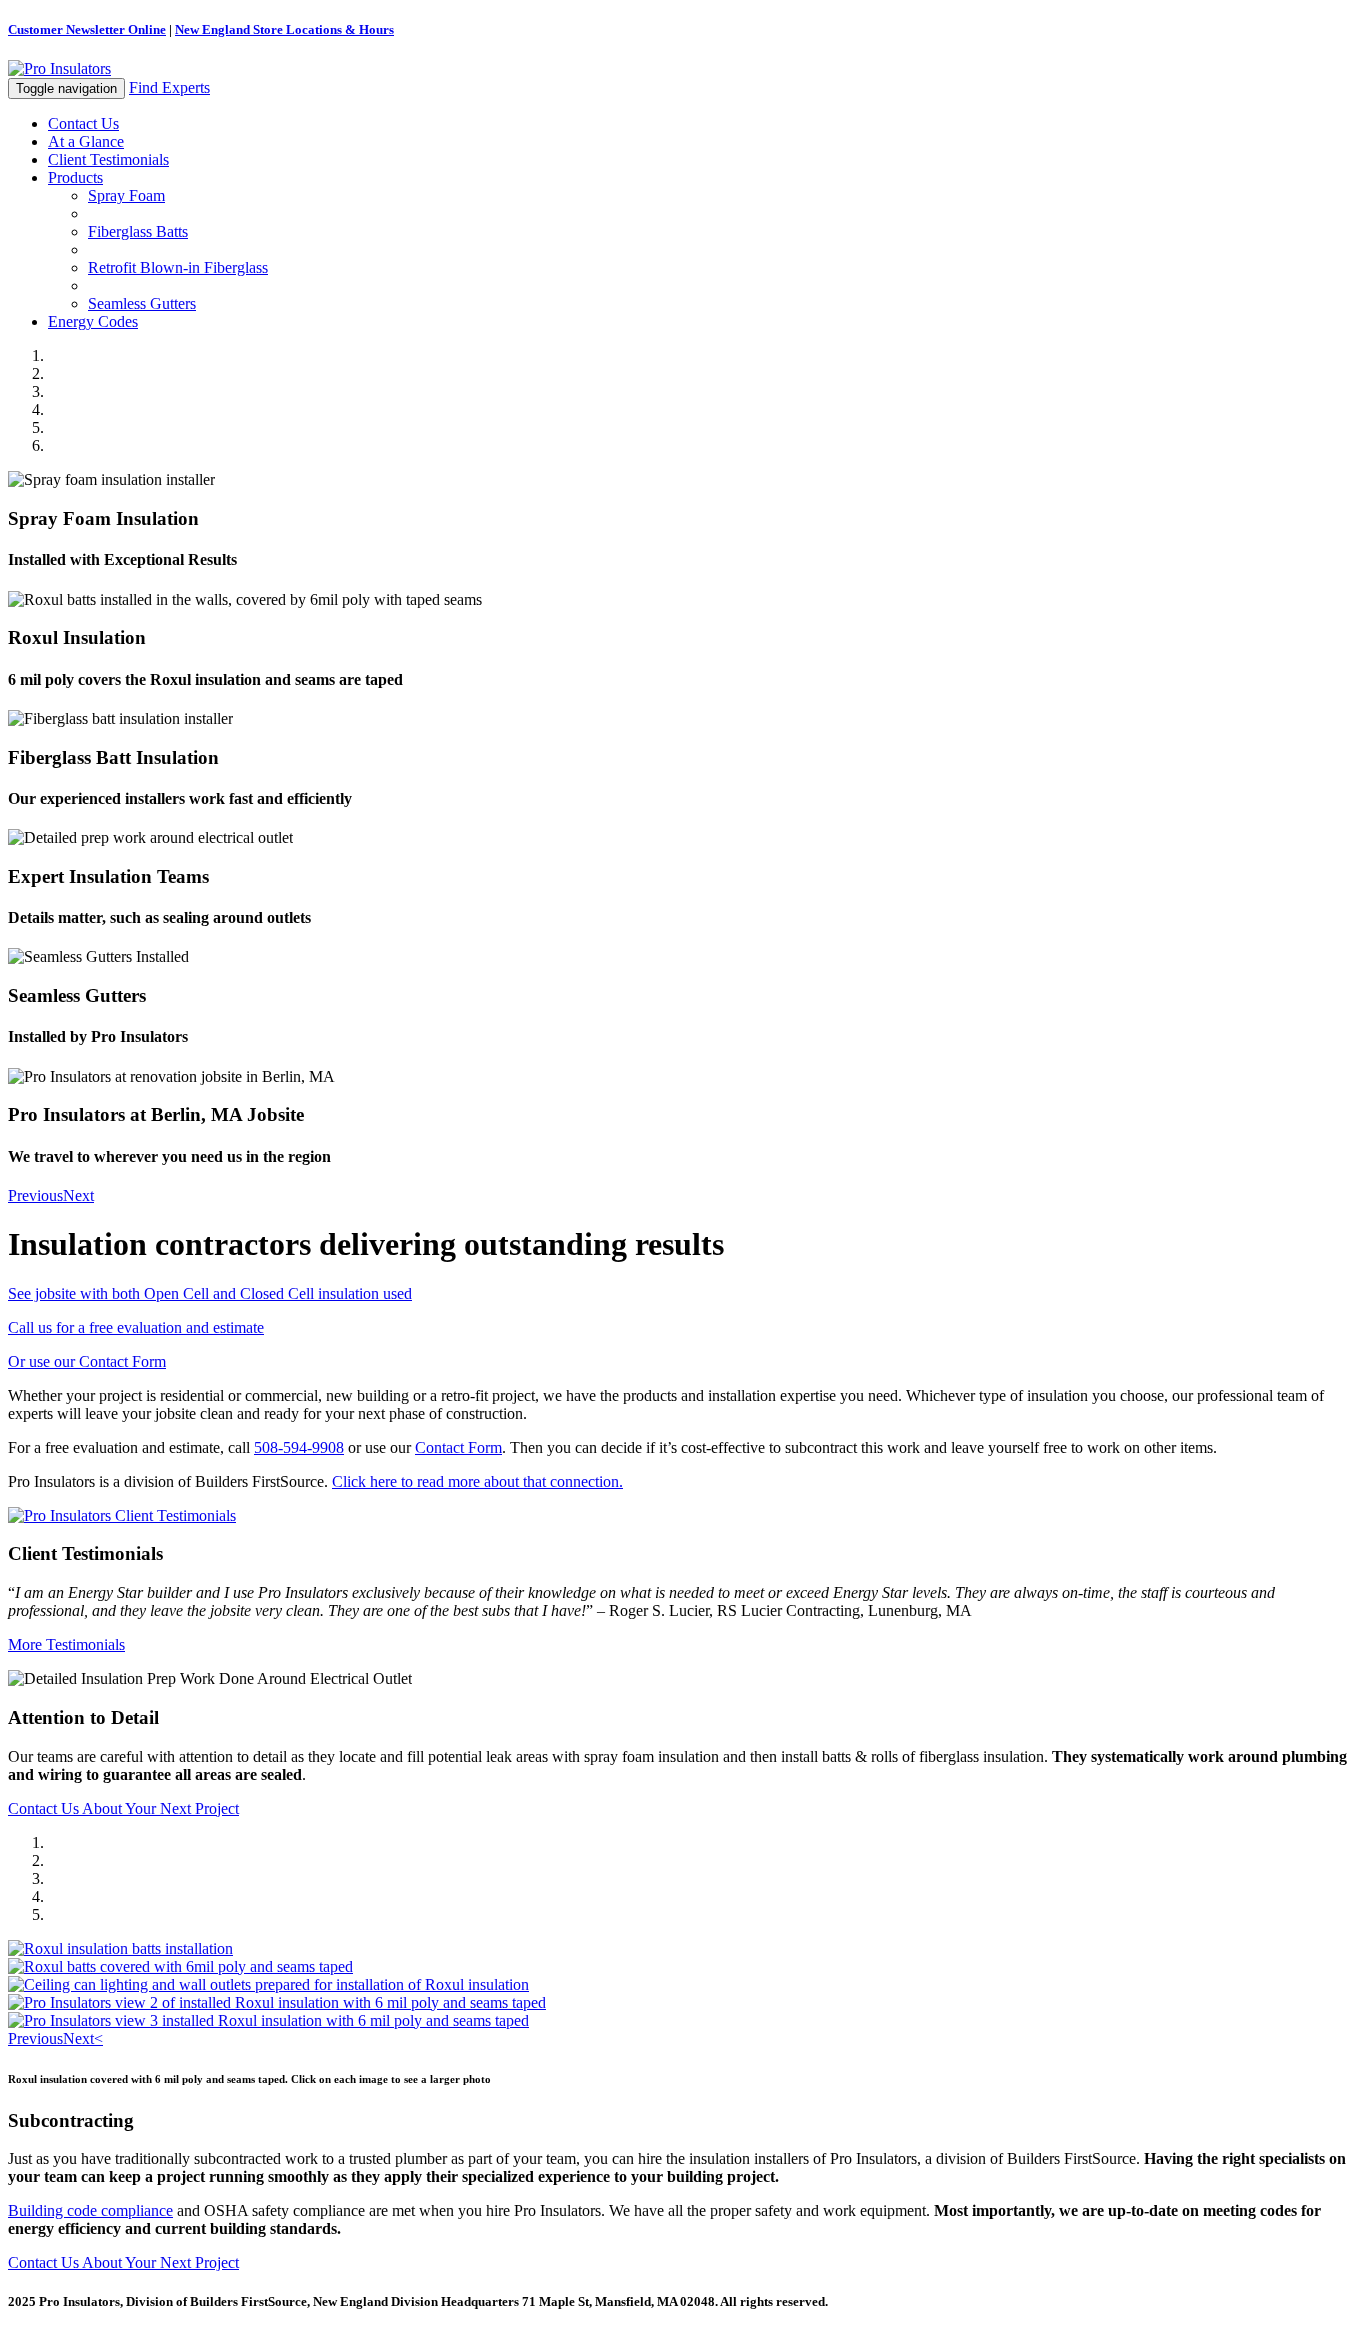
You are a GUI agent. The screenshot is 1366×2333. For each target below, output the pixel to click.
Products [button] (75, 177)
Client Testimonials (108, 159)
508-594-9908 (299, 1447)
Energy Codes (93, 321)
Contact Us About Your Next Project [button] (123, 1808)
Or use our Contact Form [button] (87, 1361)
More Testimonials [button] (66, 1644)
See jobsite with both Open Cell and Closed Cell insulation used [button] (210, 1293)
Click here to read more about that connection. (477, 1481)
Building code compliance (90, 2210)
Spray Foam (126, 195)
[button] (35, 1195)
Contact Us (83, 123)
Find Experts (169, 87)
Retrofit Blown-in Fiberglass (178, 267)
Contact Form (458, 1447)
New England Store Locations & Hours (284, 29)
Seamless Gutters (142, 303)
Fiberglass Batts (138, 231)
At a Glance (86, 141)
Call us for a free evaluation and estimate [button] (136, 1327)
